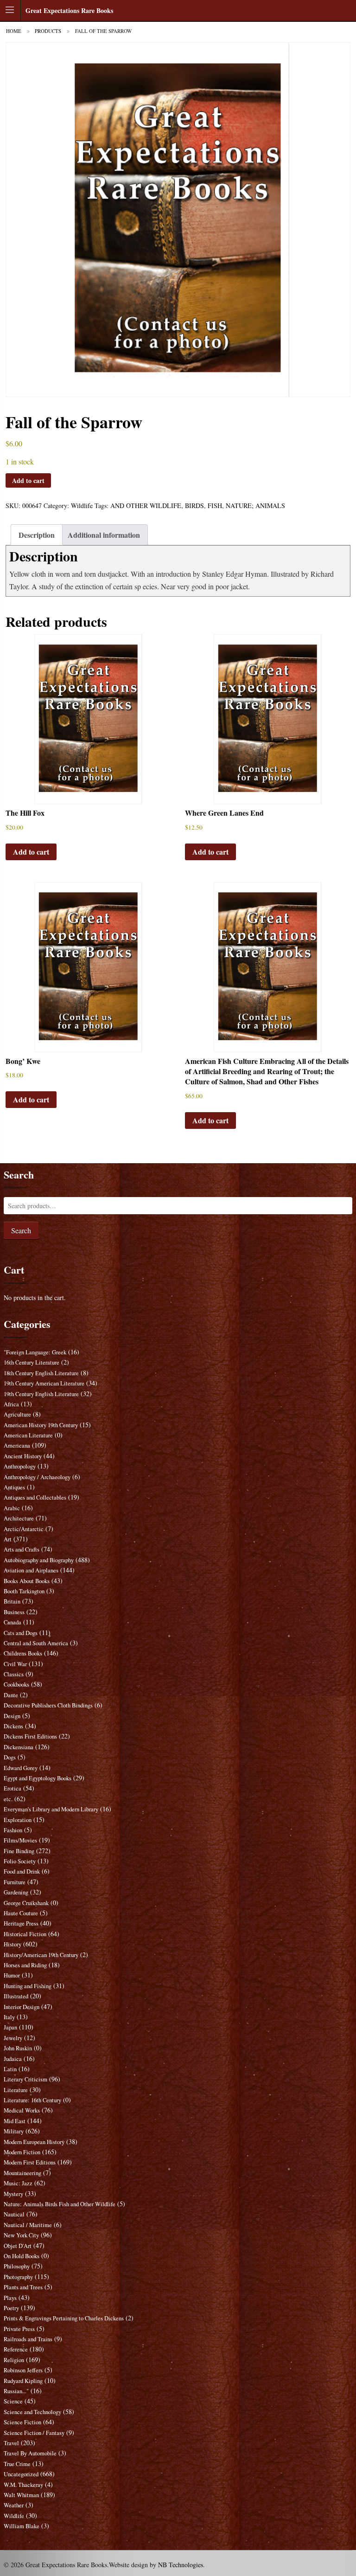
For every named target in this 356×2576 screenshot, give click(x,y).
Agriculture (17, 1414)
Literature (16, 2090)
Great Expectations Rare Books (69, 10)
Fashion (13, 1830)
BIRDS (194, 506)
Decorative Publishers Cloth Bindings (48, 1705)
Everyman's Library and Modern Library (51, 1809)
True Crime (17, 2464)
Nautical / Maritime (28, 2225)
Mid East (15, 2121)
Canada (13, 1622)
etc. (8, 1799)
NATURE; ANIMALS (255, 506)
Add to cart (28, 480)
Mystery (13, 2194)
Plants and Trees (23, 2287)
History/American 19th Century (41, 1955)
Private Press (19, 2329)
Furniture (15, 1882)
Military (14, 2131)
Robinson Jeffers (23, 2370)
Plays (10, 2298)
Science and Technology (32, 2412)
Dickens (13, 1726)
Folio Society (20, 1861)
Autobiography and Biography (39, 1560)
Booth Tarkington (24, 1591)
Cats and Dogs (21, 1633)
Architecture (19, 1518)
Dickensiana (19, 1747)
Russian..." (16, 2391)
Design (12, 1716)
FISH (215, 506)
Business (14, 1612)
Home (14, 31)
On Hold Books (22, 2256)
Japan (10, 2027)
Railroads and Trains (28, 2339)
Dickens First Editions (30, 1736)
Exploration (18, 1820)
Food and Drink (22, 1871)
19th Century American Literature (44, 1383)
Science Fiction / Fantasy (34, 2433)
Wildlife (82, 506)
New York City (21, 2235)
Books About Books (27, 1581)
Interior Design (22, 2007)
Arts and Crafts (22, 1549)
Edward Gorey (21, 1768)
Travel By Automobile (30, 2453)
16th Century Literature (32, 1362)
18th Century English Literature (41, 1373)
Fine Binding (19, 1851)
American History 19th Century (41, 1425)
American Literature (28, 1435)
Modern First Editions (30, 2162)
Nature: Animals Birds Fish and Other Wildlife (60, 2204)
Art (8, 1539)
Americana (17, 1446)
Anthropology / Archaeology (37, 1477)
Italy (9, 2017)
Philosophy (17, 2266)
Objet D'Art (18, 2246)
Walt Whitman (21, 2495)
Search (21, 1230)
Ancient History (23, 1456)
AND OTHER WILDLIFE (146, 506)
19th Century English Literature (41, 1394)
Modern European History (34, 2142)
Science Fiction (22, 2422)
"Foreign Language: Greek (35, 1352)
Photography (18, 2277)
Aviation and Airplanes (31, 1570)
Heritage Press (21, 1923)
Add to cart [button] (31, 852)
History (13, 1944)
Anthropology (20, 1466)
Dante (11, 1695)
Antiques (14, 1487)
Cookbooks (16, 1684)
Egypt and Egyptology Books (38, 1778)
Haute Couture (21, 1913)
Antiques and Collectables (35, 1497)
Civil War (15, 1664)
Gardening (16, 1892)
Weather (14, 2505)
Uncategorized (21, 2474)
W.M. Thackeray (23, 2485)
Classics (14, 1674)
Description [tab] (37, 535)
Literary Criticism (25, 2079)
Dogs (10, 1757)
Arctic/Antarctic (24, 1529)
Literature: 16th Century (32, 2100)
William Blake (22, 2526)
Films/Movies (20, 1840)
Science (13, 2401)
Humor (12, 1975)
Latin (10, 2069)
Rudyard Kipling (23, 2381)
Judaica (13, 2059)
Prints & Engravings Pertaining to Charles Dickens (64, 2318)
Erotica (13, 1788)
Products (48, 31)
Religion (14, 2360)
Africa (11, 1404)
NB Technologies (181, 2565)
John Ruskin (18, 2048)
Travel (11, 2443)
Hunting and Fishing (28, 1986)
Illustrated (16, 1996)
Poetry (11, 2308)
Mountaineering (22, 2173)
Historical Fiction (25, 1934)
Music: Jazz (18, 2183)
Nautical (14, 2214)
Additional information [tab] (104, 535)
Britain (12, 1601)
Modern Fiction (22, 2152)
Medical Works (22, 2110)
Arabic (12, 1508)
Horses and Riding (25, 1965)
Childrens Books (23, 1653)
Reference (16, 2349)
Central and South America (36, 1643)
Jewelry (13, 2038)
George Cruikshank (26, 1903)
